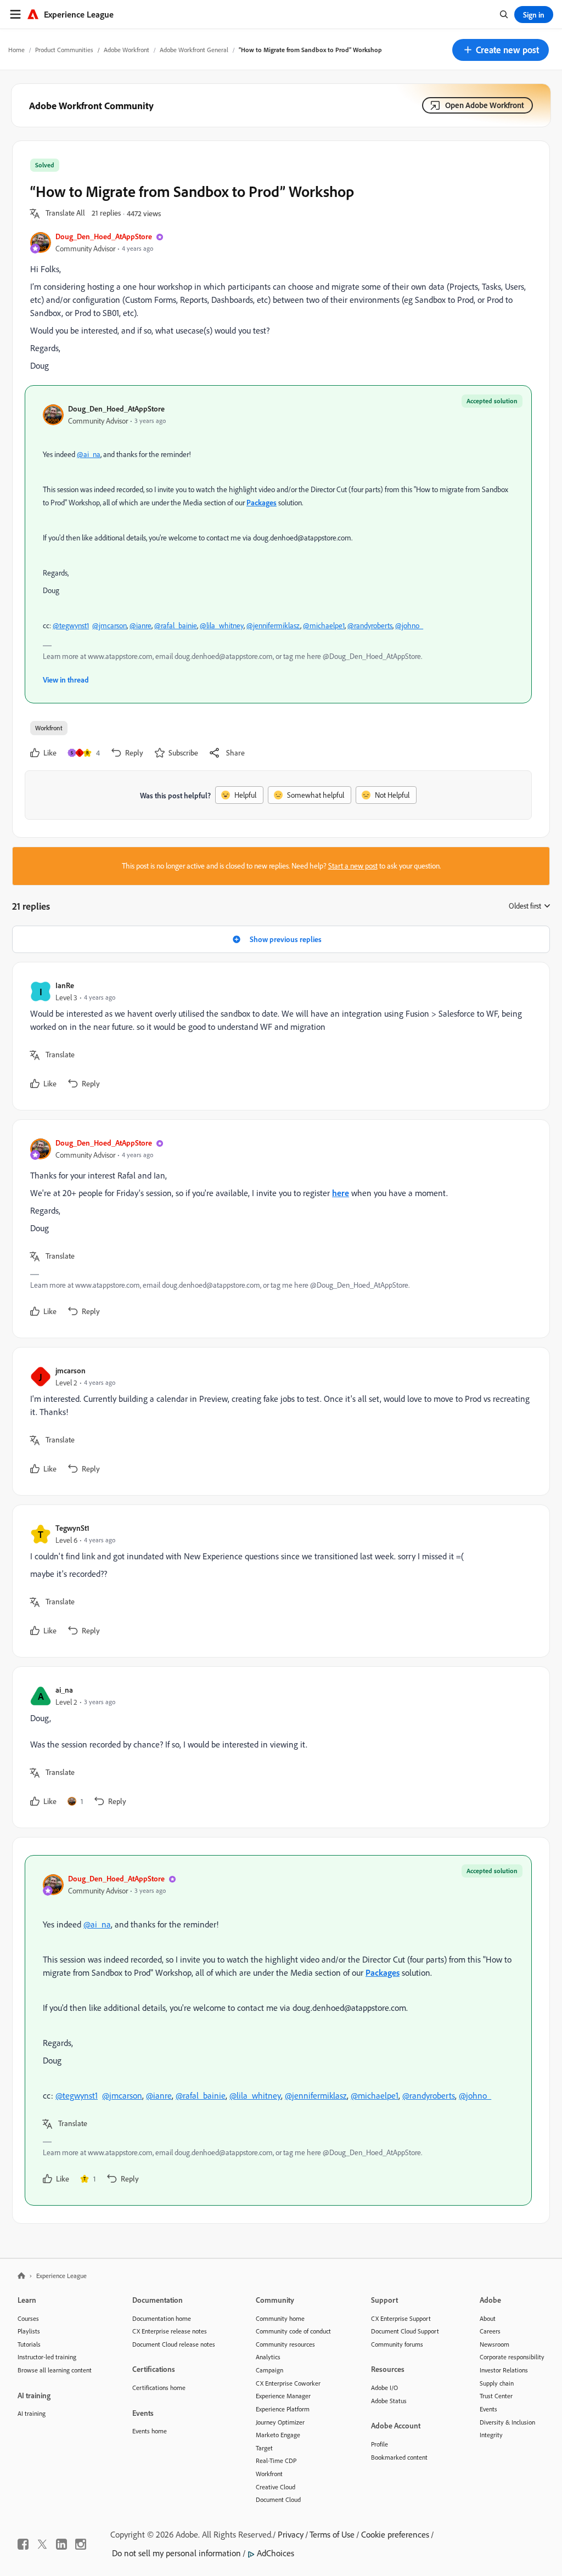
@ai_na (89, 454)
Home (16, 50)
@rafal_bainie (176, 625)
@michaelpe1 (324, 625)
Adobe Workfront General (194, 50)
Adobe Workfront (127, 50)
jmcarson (71, 1370)
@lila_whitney (222, 625)
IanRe (65, 985)
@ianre (140, 625)
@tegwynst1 (71, 625)
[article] (278, 1036)
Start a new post (353, 866)
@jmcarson (109, 625)
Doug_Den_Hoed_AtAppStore (104, 236)
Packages (262, 502)
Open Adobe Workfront (485, 105)
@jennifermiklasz (273, 625)
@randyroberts (370, 625)
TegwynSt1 (72, 1528)
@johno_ (409, 625)
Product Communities (64, 50)
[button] (501, 50)
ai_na (64, 1690)
